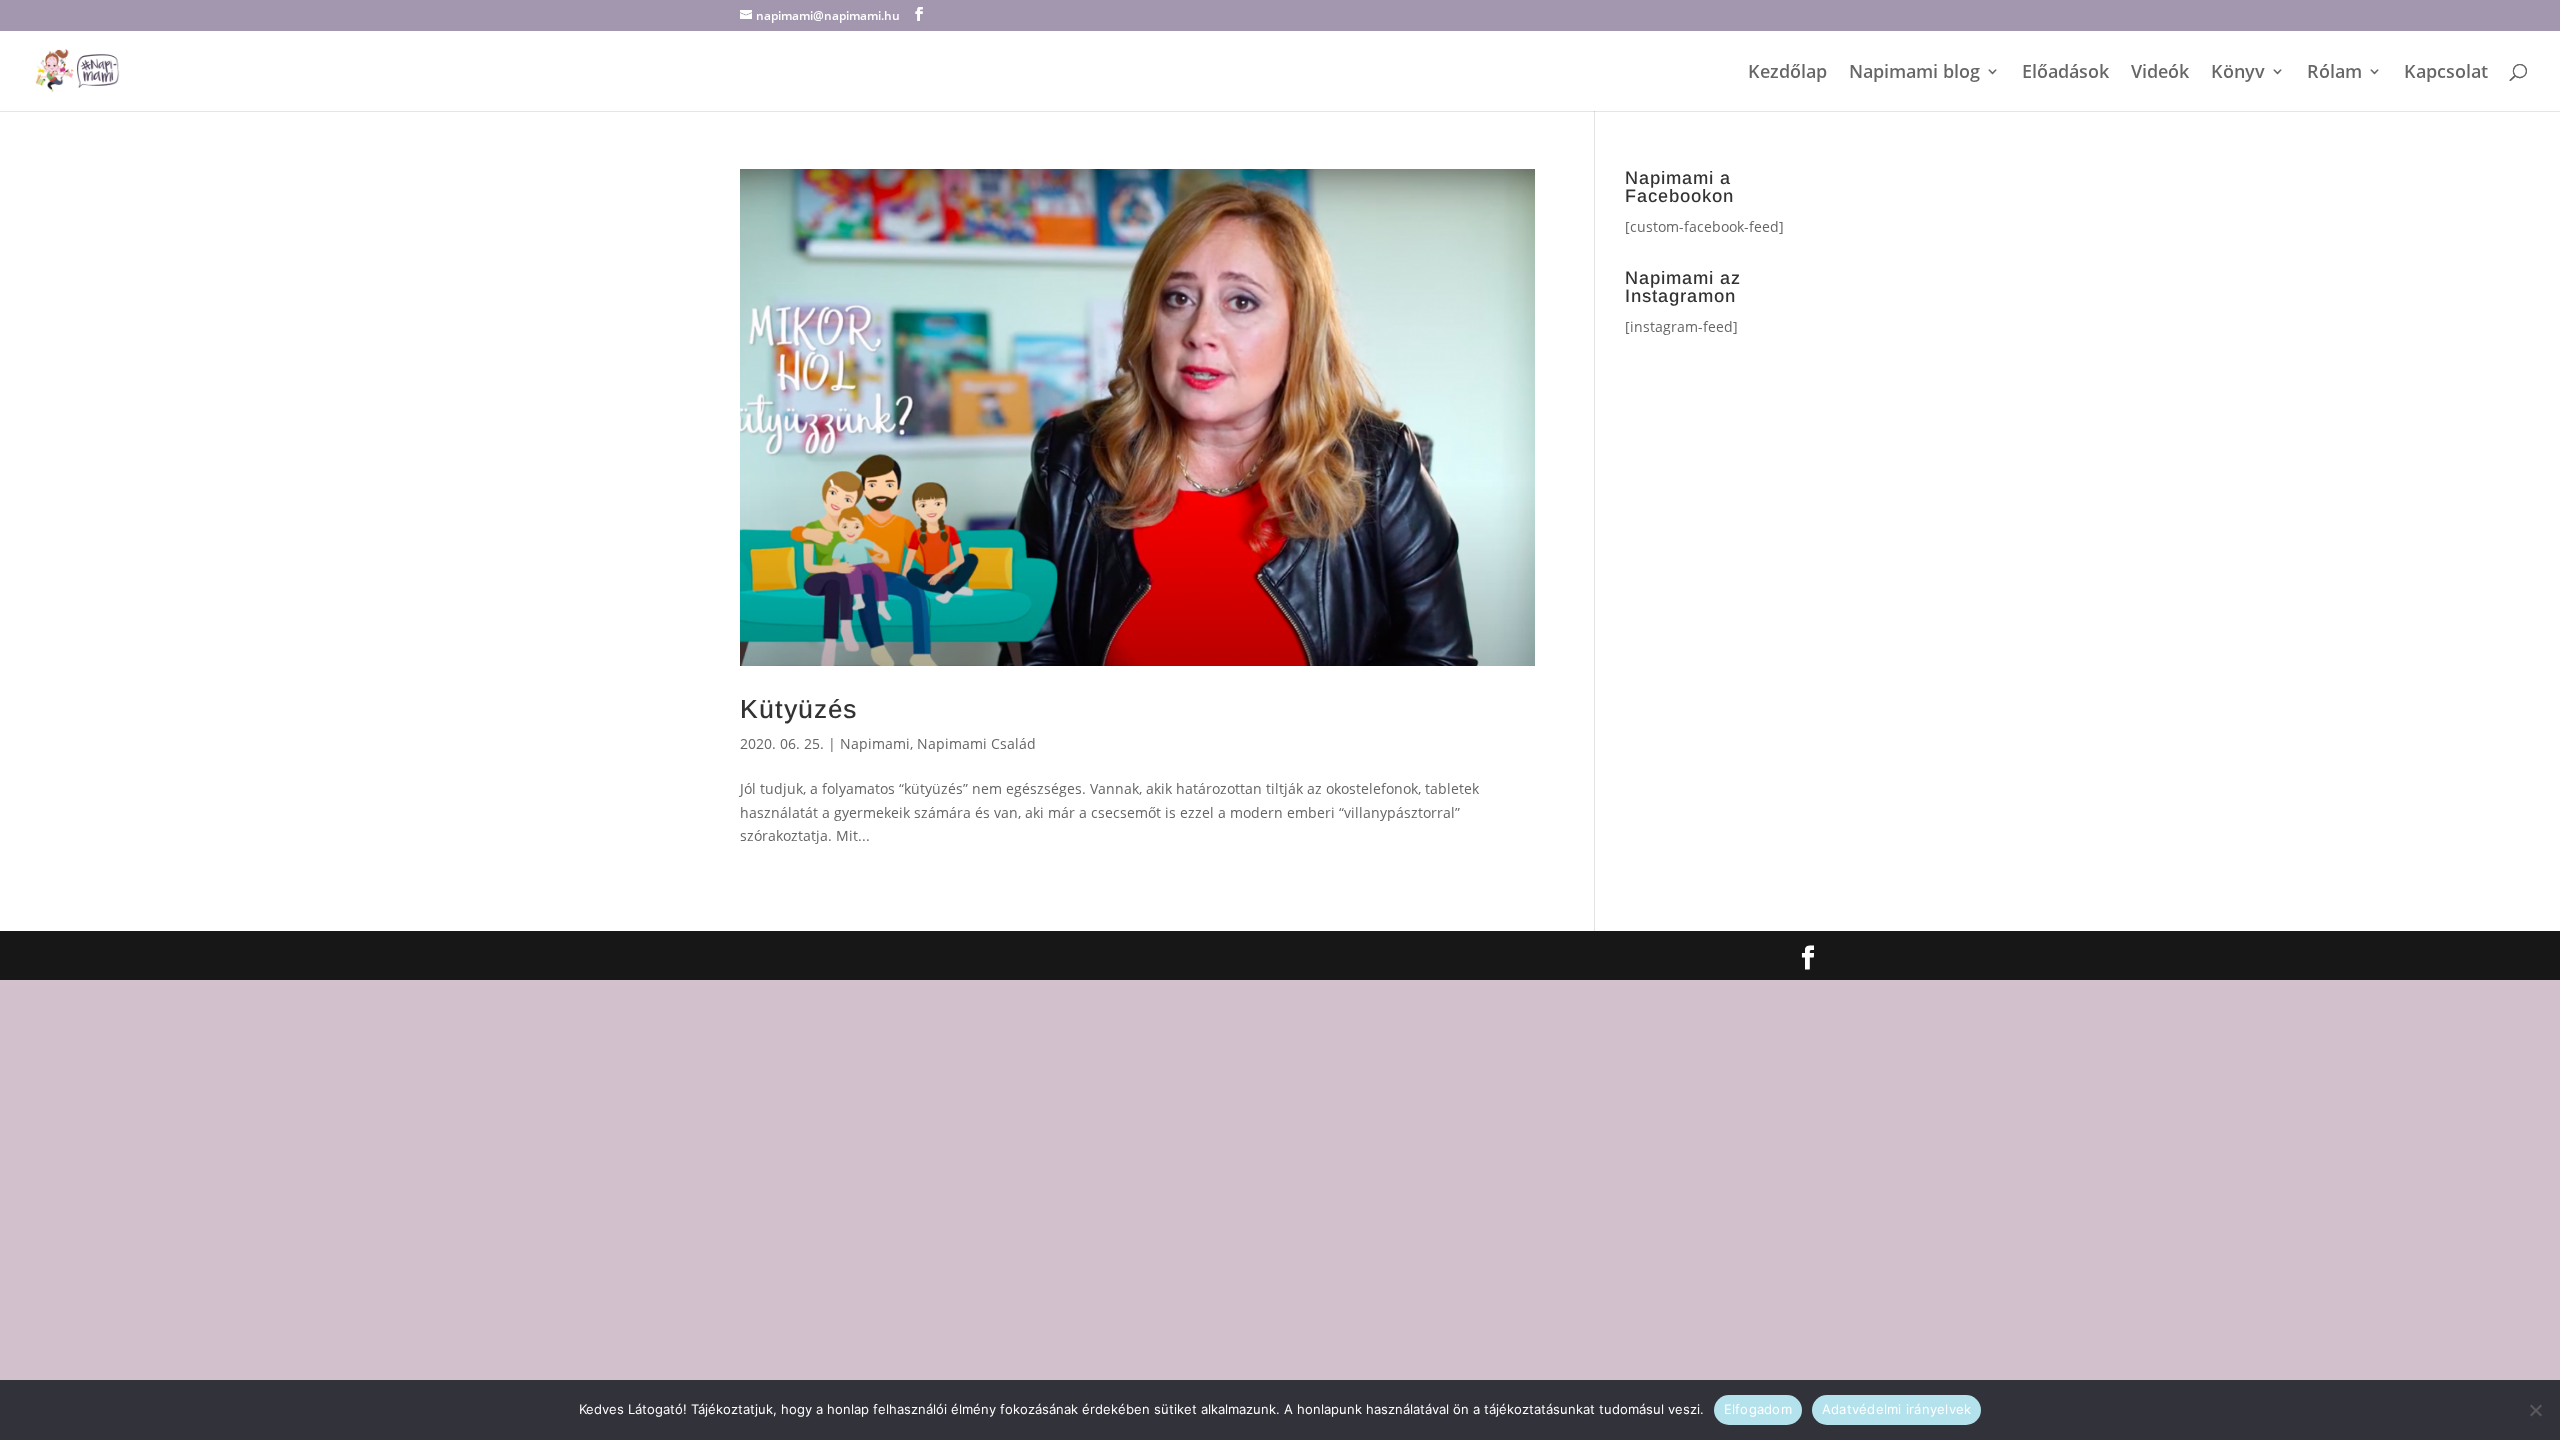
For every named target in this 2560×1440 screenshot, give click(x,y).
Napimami (875, 743)
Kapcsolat (2446, 73)
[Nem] (2535, 1410)
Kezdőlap (1787, 73)
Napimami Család (976, 743)
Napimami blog (1914, 73)
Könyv (2238, 73)
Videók (2160, 73)
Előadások (2065, 73)
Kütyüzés (798, 709)
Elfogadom (1758, 1409)
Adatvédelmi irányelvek (1897, 1409)
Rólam (2334, 73)
